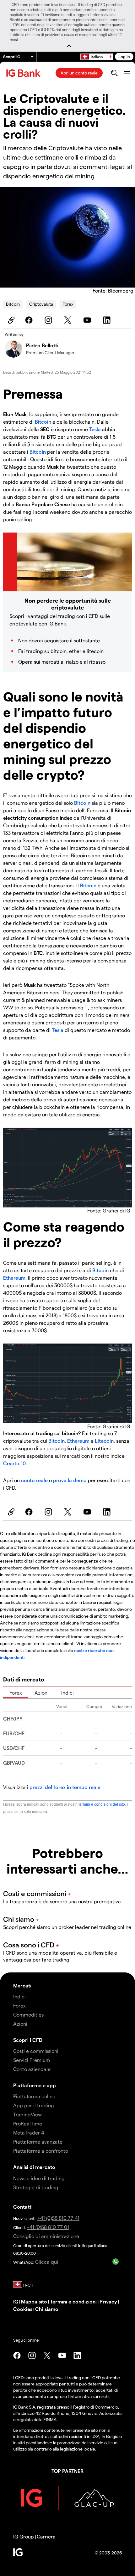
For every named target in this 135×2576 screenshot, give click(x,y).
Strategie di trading (36, 2187)
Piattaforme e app (35, 2085)
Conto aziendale (32, 2069)
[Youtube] (88, 320)
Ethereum (14, 1278)
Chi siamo (47, 2309)
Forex (68, 304)
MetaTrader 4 (29, 2132)
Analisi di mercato (34, 2167)
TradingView (27, 2114)
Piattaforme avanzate (38, 2142)
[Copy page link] (10, 320)
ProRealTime (28, 2123)
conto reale (35, 1480)
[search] (114, 73)
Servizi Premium (32, 2060)
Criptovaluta (41, 304)
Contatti (23, 2207)
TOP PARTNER (67, 2471)
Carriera (46, 2536)
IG (16, 2301)
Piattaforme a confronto (41, 2151)
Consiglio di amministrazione (46, 2236)
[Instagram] (49, 320)
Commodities (28, 2015)
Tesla (95, 429)
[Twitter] (69, 320)
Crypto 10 (15, 1463)
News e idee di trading (39, 2178)
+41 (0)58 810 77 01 (48, 2227)
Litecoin (104, 1441)
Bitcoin (13, 304)
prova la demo (70, 1480)
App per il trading (34, 2105)
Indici (67, 1693)
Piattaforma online (34, 2096)
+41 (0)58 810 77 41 (58, 2218)
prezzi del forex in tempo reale (65, 1787)
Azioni (42, 1693)
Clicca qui (47, 2262)
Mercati (22, 1985)
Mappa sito (34, 2301)
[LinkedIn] (108, 320)
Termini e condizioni (73, 2301)
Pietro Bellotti (42, 345)
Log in (124, 56)
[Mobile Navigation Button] (127, 73)
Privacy (109, 2301)
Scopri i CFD (28, 2040)
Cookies (23, 2309)
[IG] (24, 73)
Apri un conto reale (79, 73)
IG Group (24, 2536)
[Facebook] (30, 320)
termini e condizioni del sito (102, 1804)
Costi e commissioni (36, 2051)
